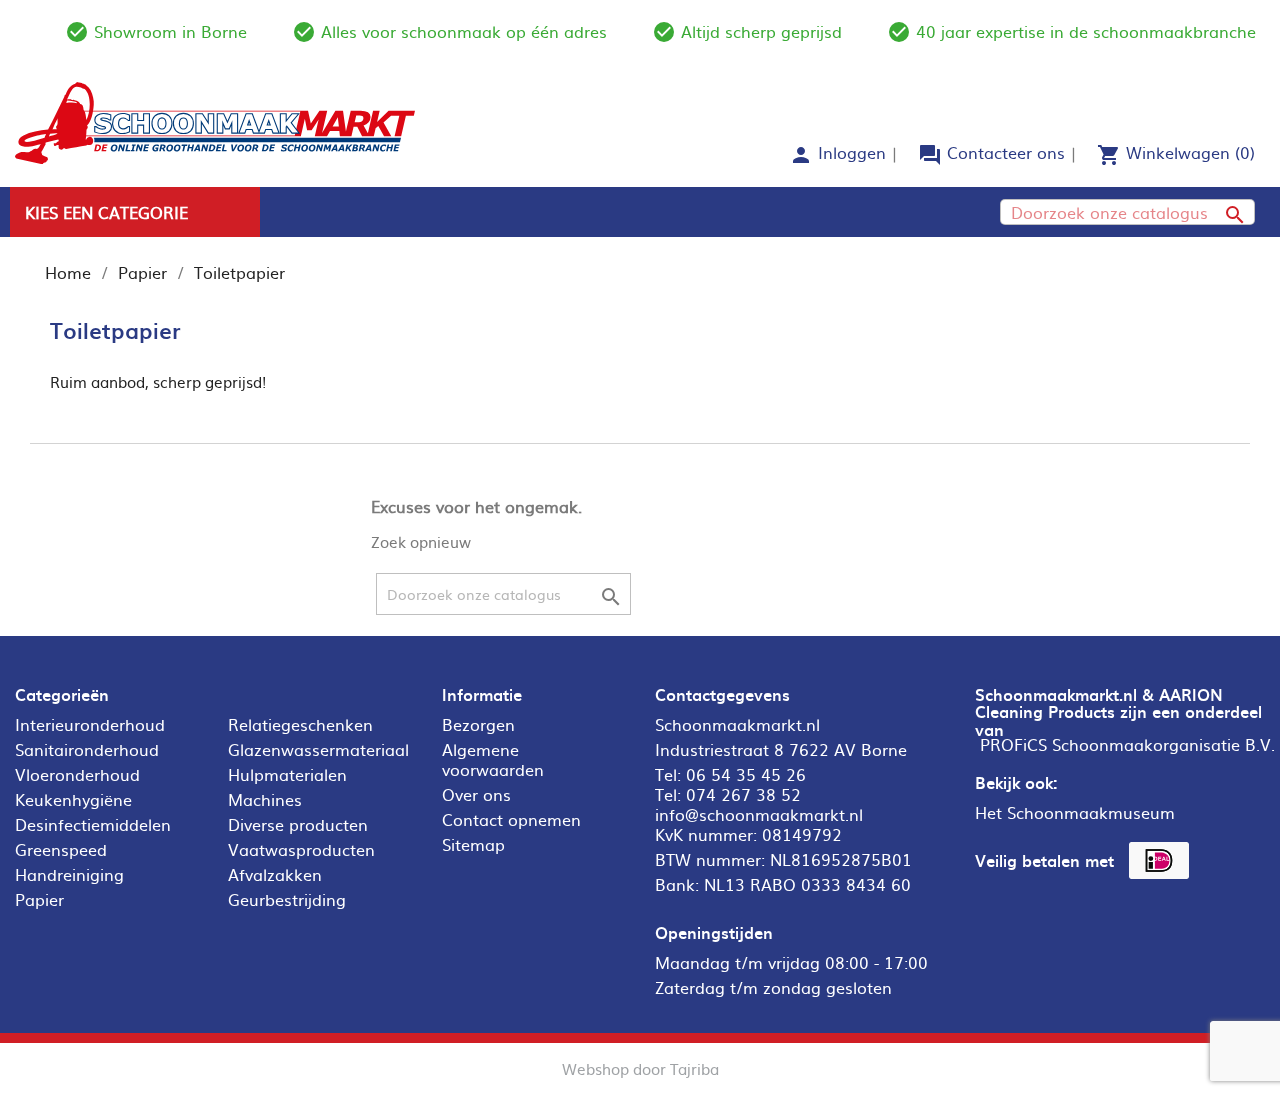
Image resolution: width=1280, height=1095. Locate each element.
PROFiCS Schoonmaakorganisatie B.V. (1127, 744)
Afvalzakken (275, 874)
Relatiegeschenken (300, 724)
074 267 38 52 (743, 794)
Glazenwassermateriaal (318, 749)
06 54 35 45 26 (746, 774)
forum (930, 155)
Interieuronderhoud (90, 724)
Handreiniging (69, 874)
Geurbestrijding (287, 899)
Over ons (476, 794)
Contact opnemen (511, 819)
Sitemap (473, 844)
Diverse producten (298, 824)
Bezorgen (478, 724)
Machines (265, 799)
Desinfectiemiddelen (93, 824)
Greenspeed (61, 849)
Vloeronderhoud (77, 774)
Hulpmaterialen (287, 774)
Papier (39, 899)
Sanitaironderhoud (87, 749)
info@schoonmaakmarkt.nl (759, 814)
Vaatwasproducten (301, 849)
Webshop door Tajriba (640, 1068)
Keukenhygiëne (73, 799)
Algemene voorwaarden (493, 759)
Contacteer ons (1006, 152)
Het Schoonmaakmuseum (1075, 812)
